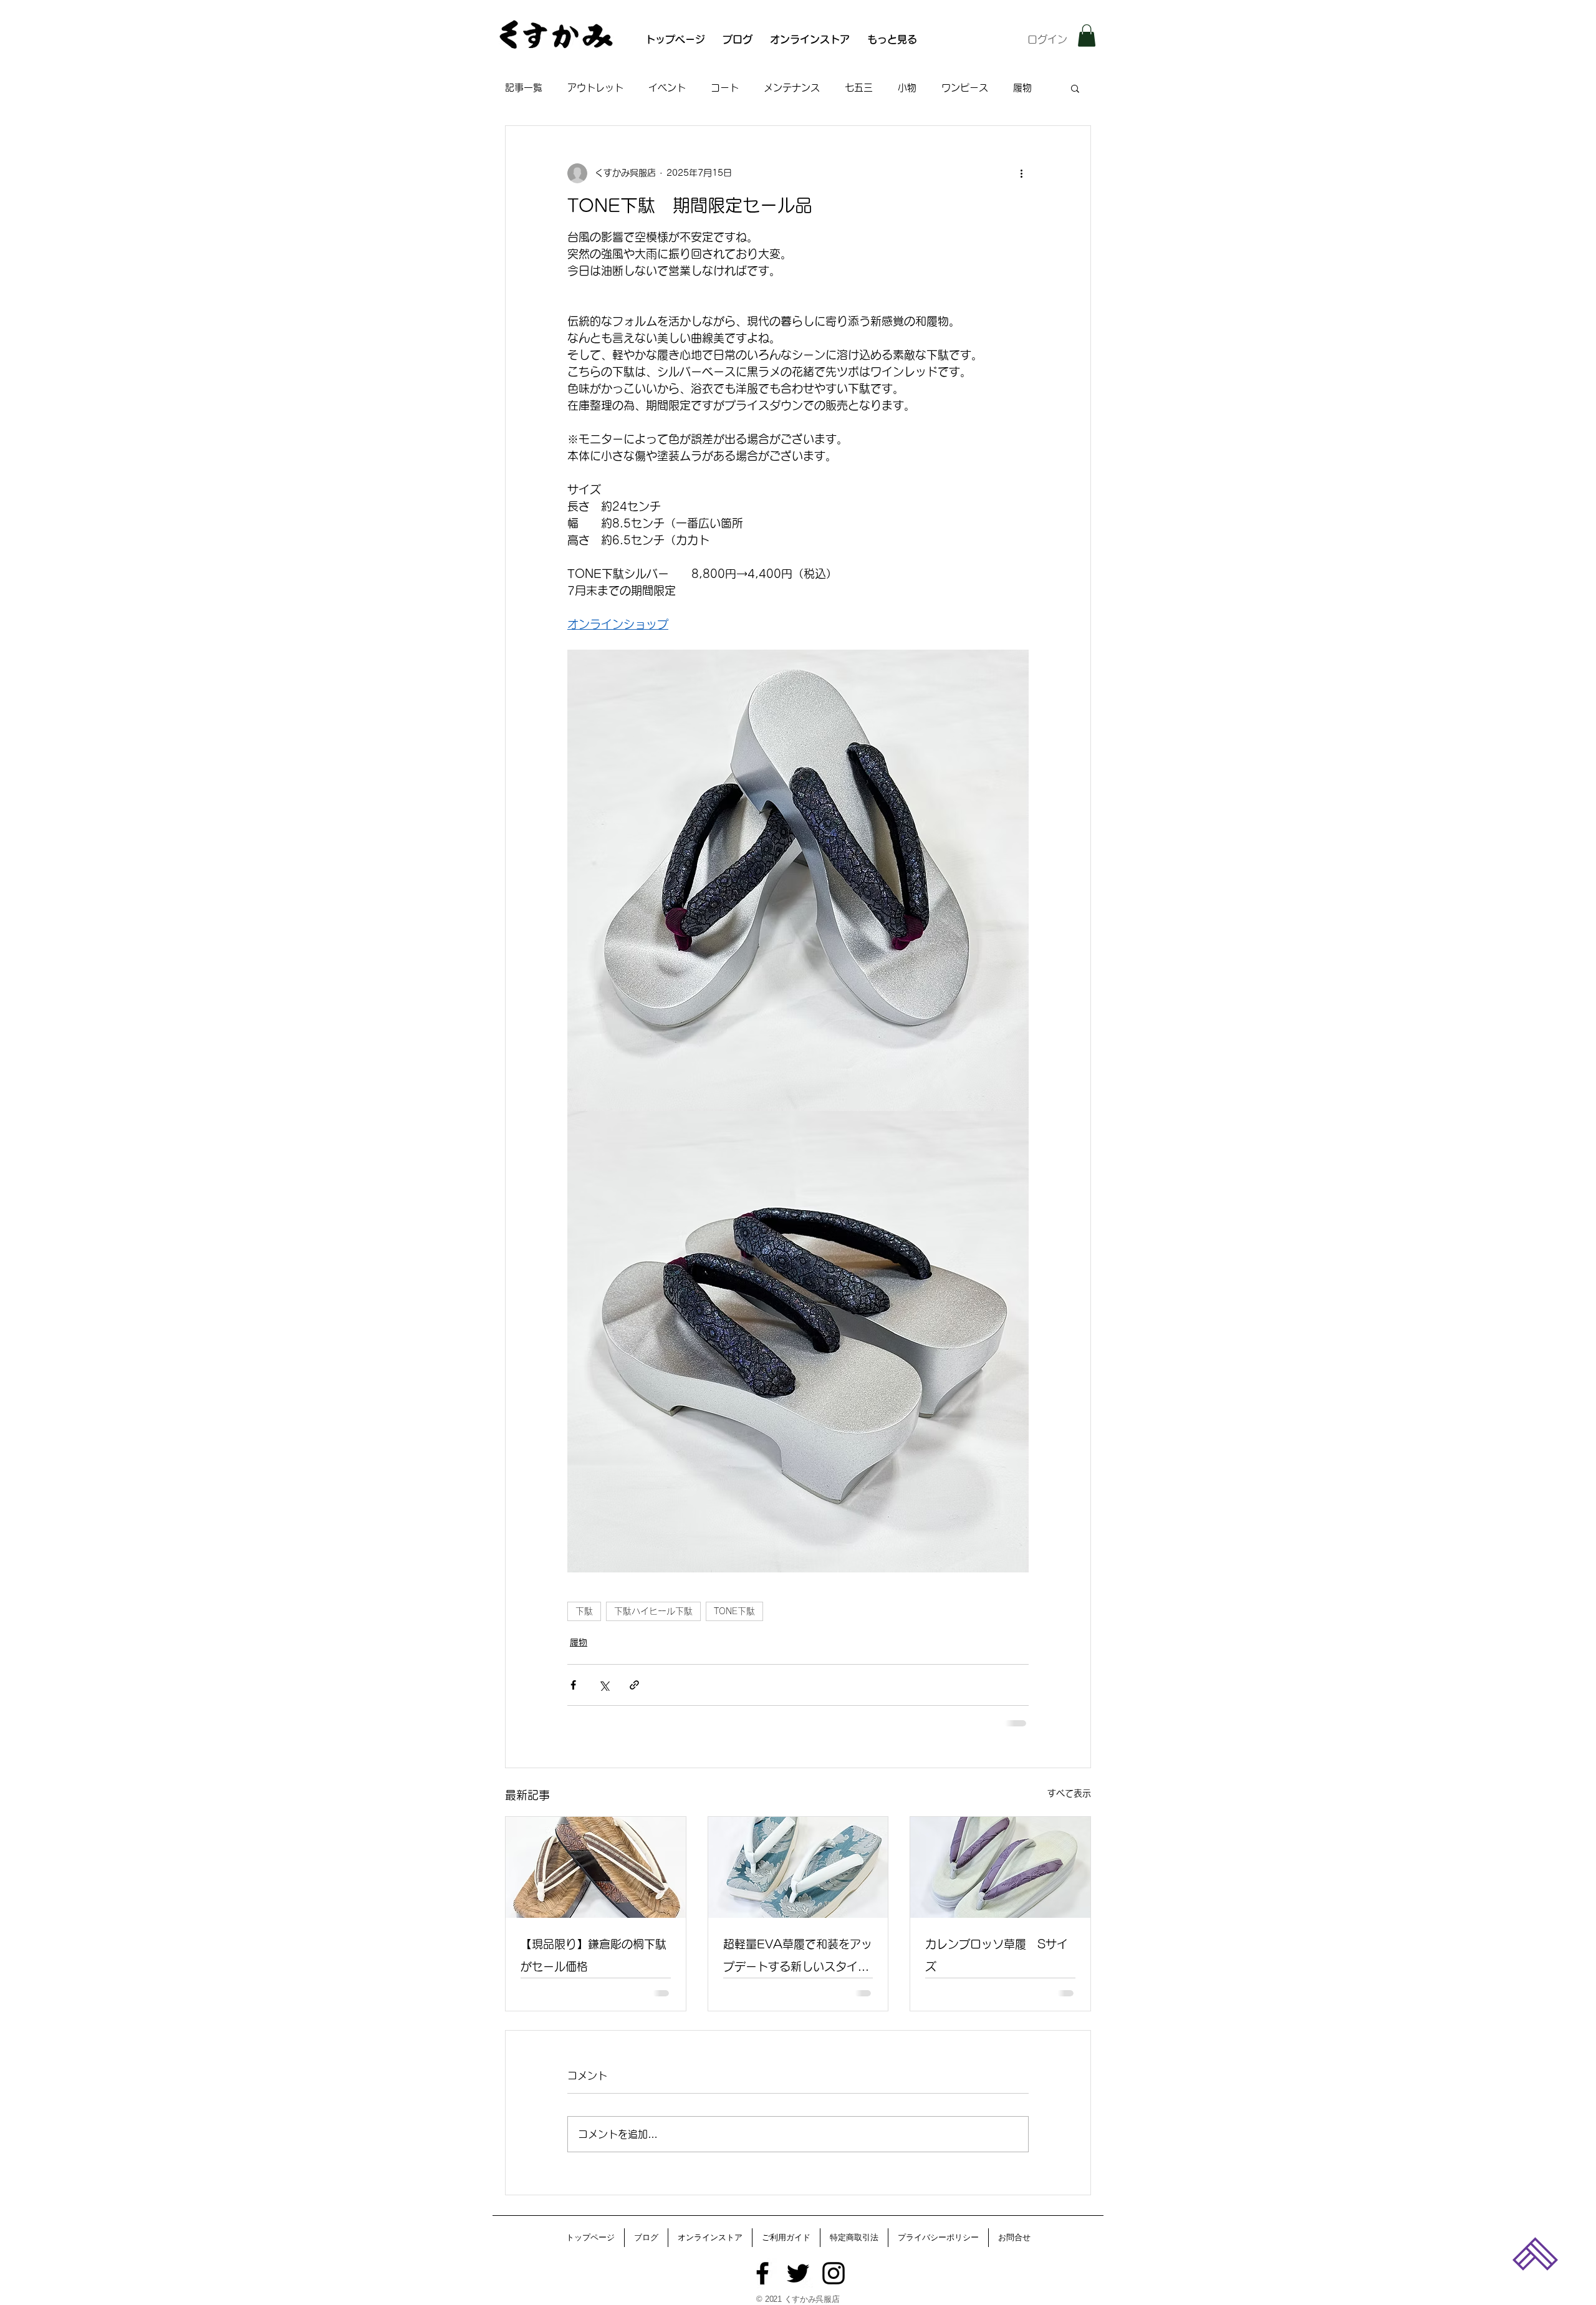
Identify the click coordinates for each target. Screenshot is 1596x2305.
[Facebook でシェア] (573, 1685)
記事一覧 (524, 88)
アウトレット (595, 88)
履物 (1022, 88)
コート (725, 88)
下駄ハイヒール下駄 (653, 1611)
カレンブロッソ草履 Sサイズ (997, 1955)
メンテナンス (792, 88)
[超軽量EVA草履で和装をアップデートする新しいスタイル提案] (798, 1867)
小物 (907, 88)
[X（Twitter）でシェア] (604, 1685)
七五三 (859, 88)
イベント (667, 88)
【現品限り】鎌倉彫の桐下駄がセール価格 (594, 1955)
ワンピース (965, 88)
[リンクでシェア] (634, 1685)
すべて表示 (1069, 1793)
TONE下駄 (734, 1611)
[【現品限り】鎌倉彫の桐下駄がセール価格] (596, 1867)
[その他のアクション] (1021, 173)
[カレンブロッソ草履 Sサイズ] (1000, 1867)
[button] (1087, 36)
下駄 (584, 1611)
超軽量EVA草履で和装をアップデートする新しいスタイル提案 (798, 1958)
